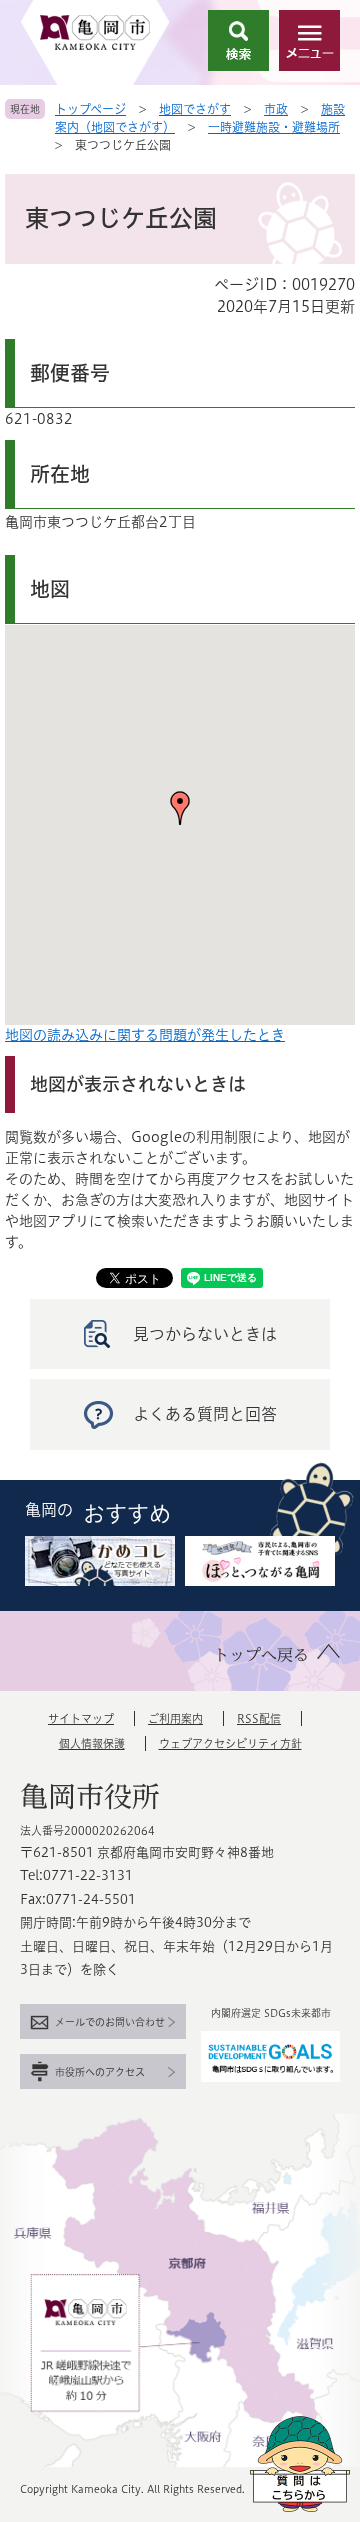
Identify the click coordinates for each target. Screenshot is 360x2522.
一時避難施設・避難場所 (274, 127)
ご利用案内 (175, 1718)
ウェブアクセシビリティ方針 (230, 1743)
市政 (276, 109)
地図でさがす (195, 109)
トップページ (90, 109)
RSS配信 (259, 1718)
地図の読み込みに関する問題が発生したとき (145, 1035)
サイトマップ (81, 1718)
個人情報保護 (92, 1743)
